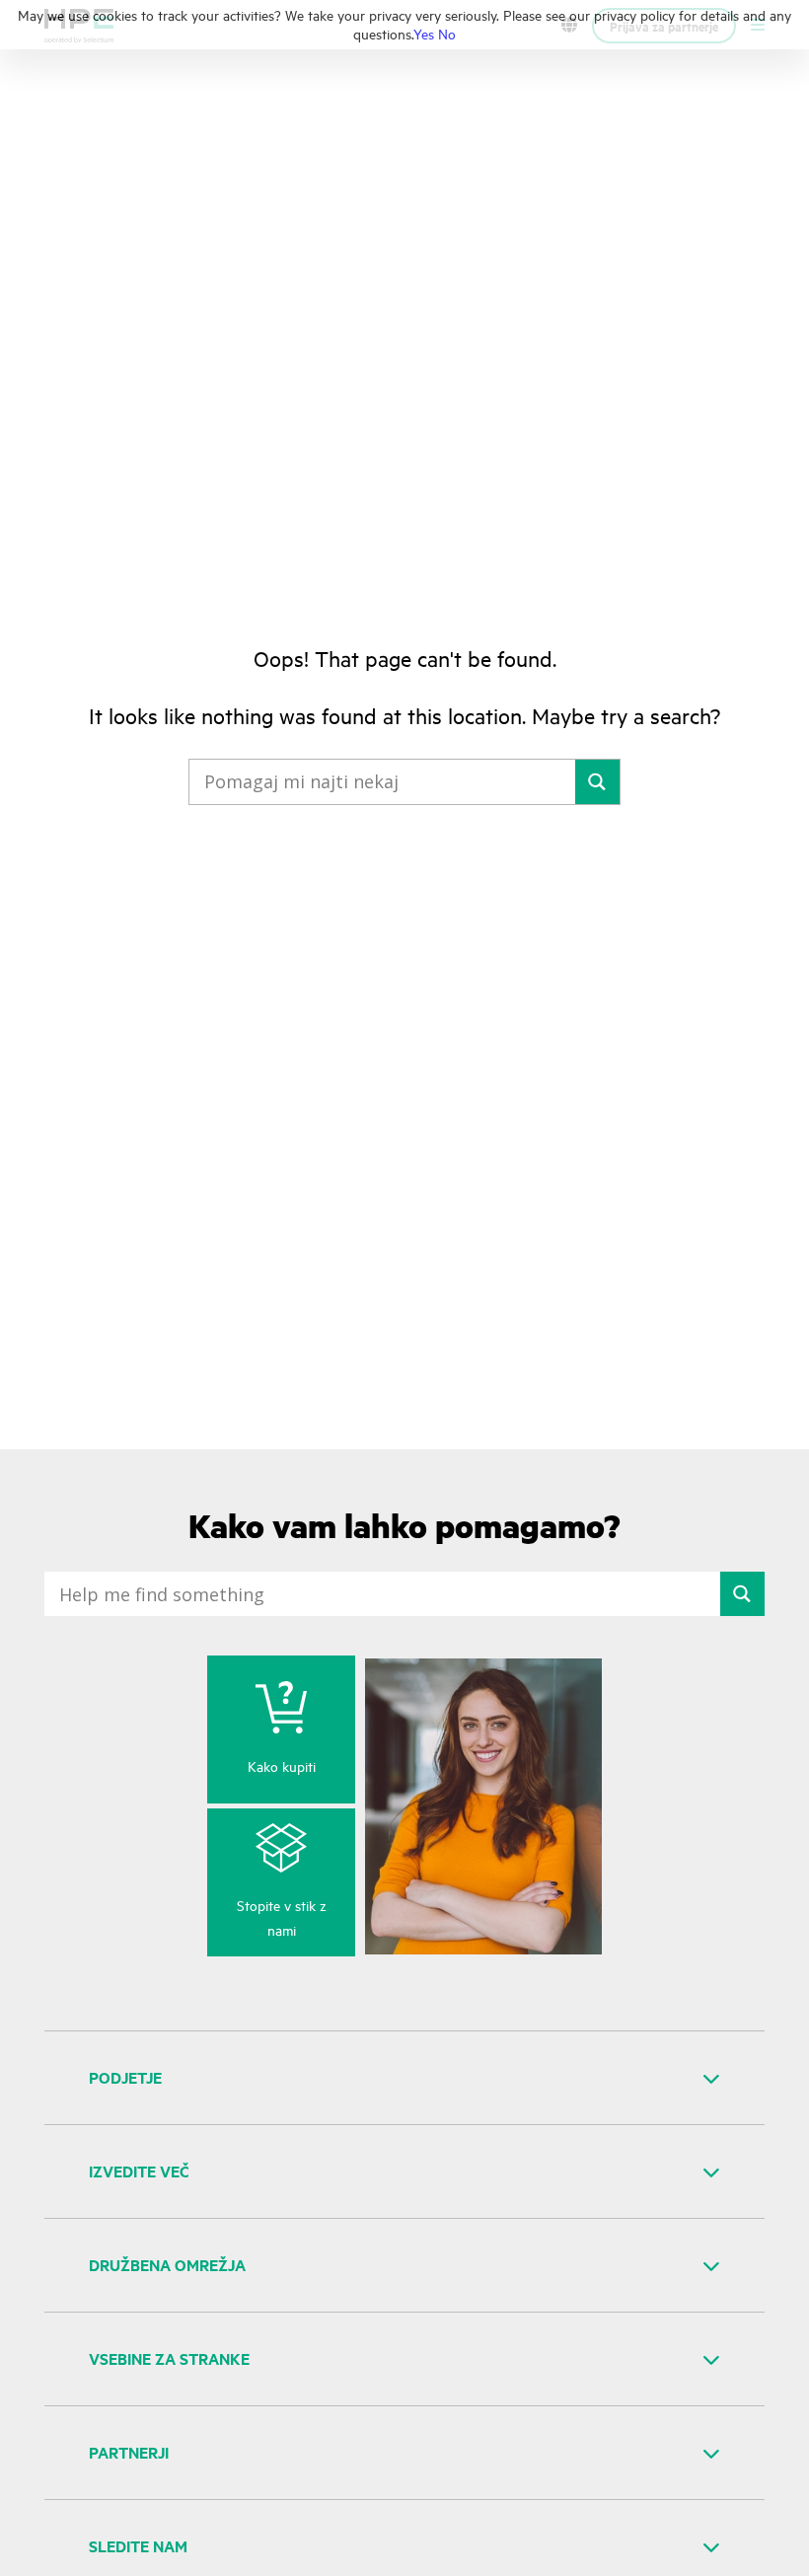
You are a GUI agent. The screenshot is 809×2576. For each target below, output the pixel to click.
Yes (424, 33)
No (447, 33)
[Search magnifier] (597, 782)
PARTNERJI (129, 2452)
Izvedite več (139, 2171)
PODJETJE (125, 2077)
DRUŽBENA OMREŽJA (167, 2265)
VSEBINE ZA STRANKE (169, 2358)
